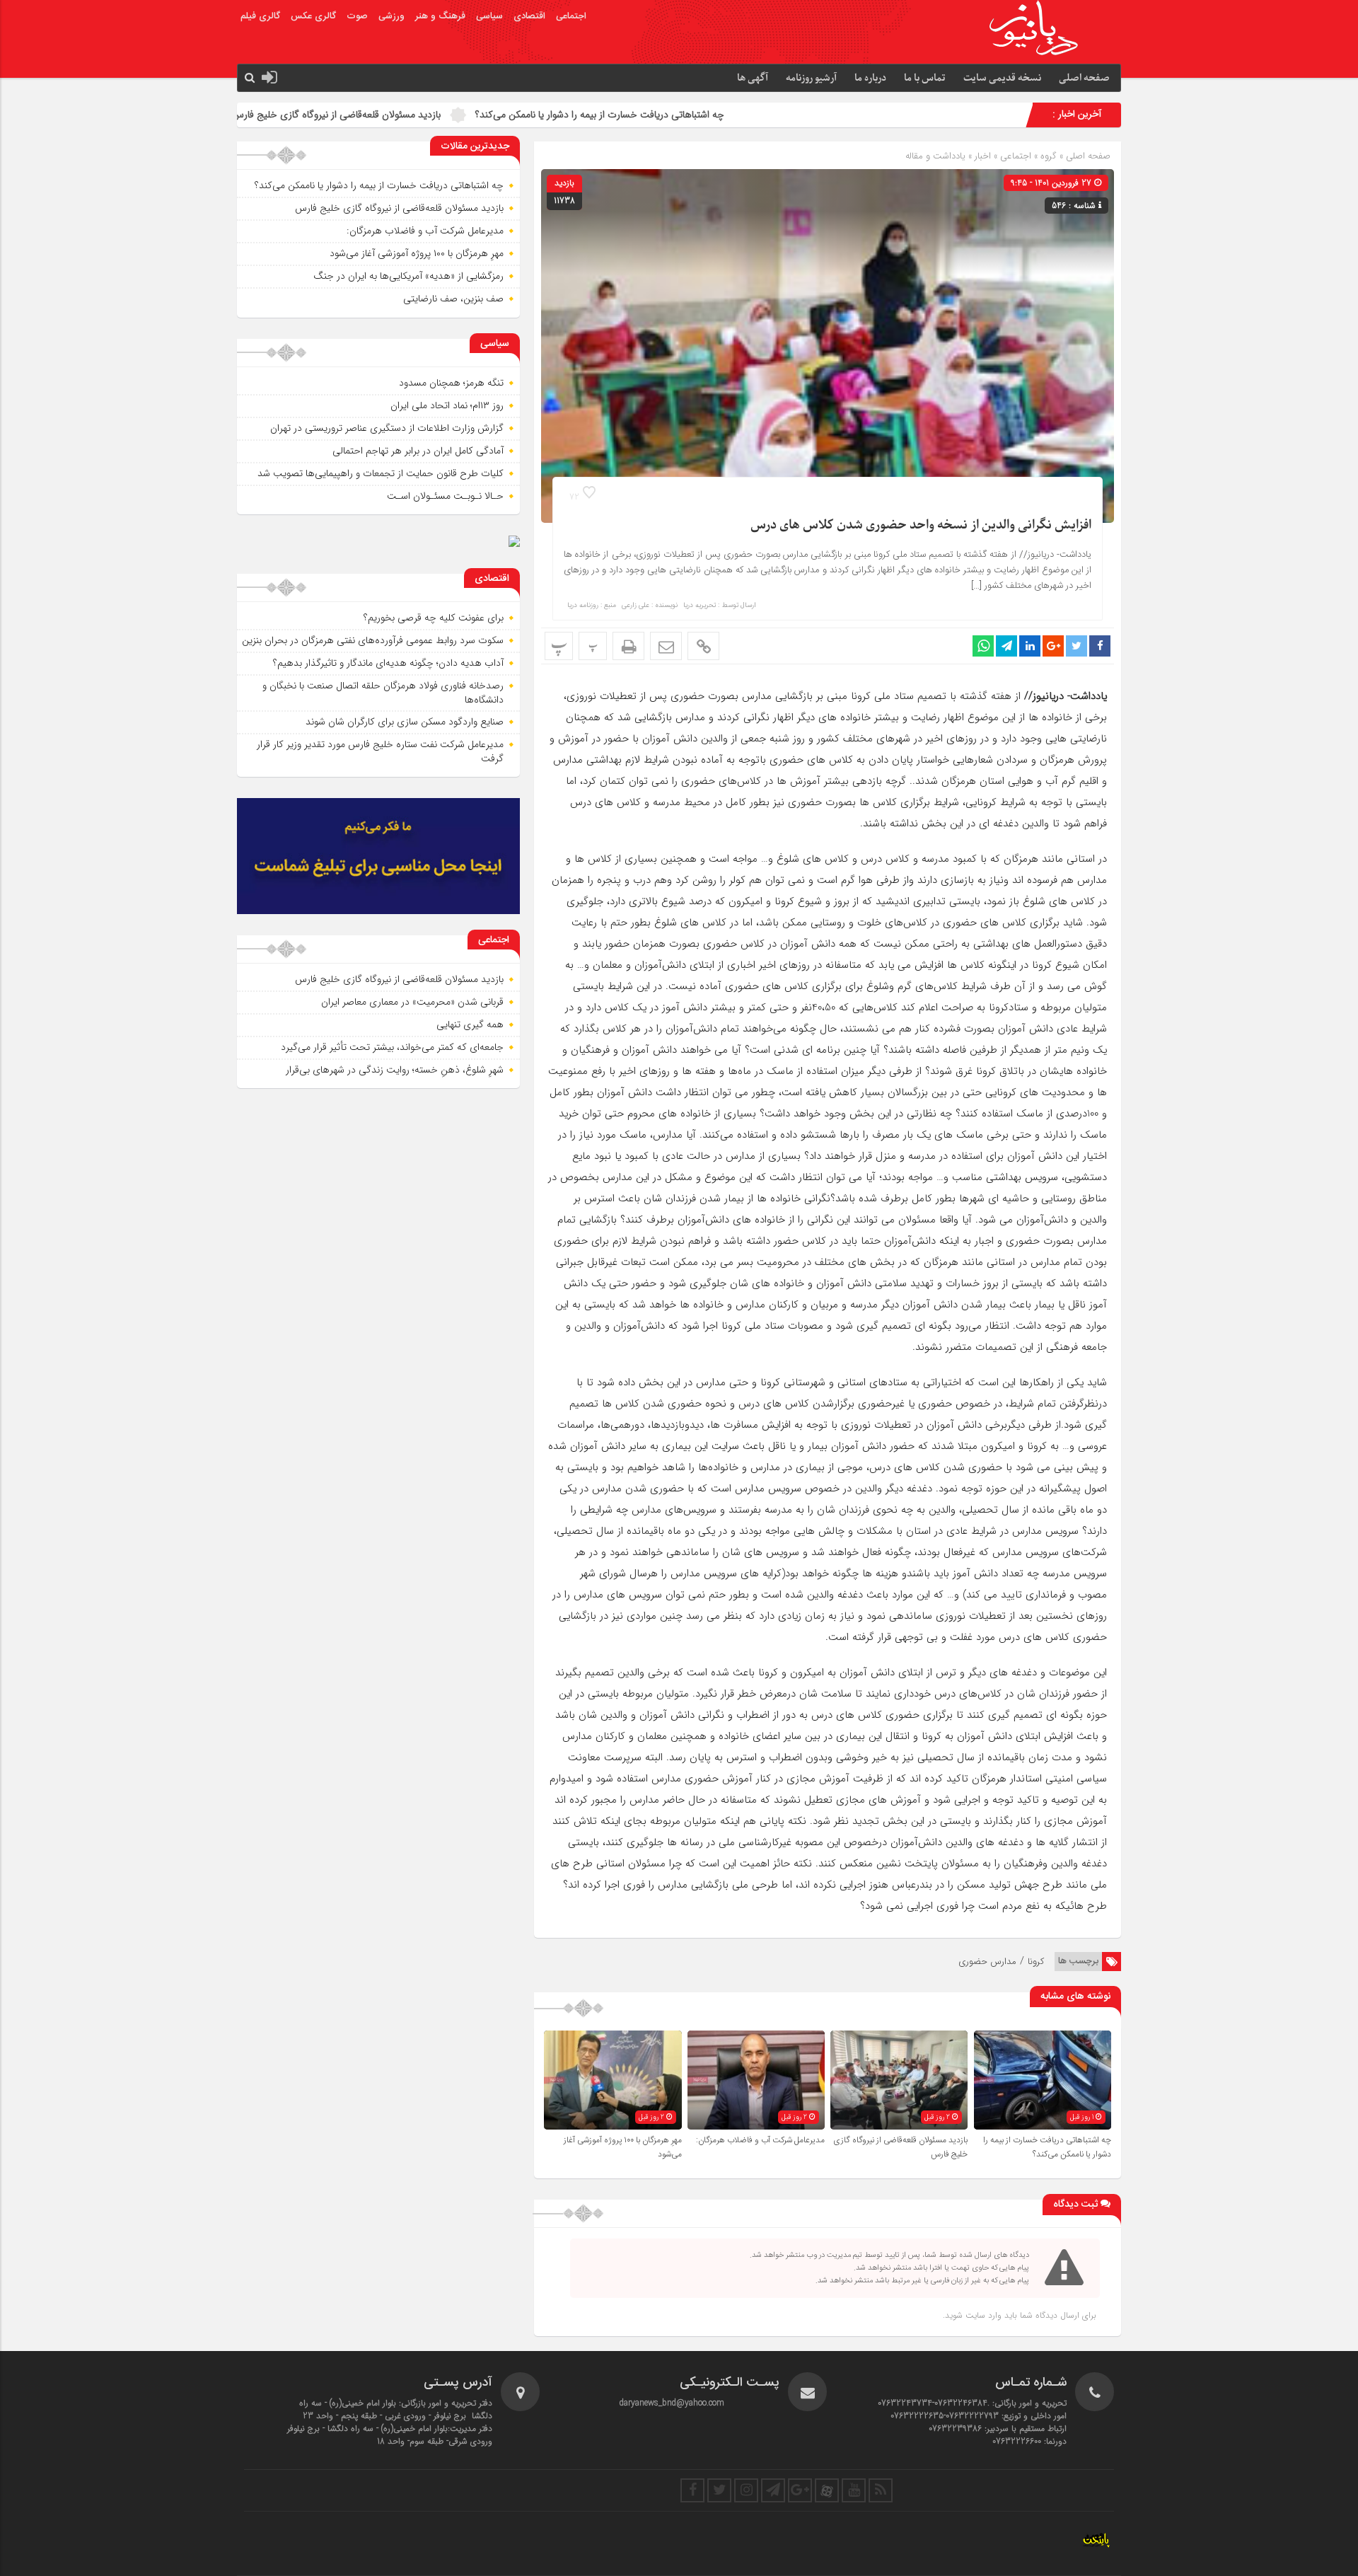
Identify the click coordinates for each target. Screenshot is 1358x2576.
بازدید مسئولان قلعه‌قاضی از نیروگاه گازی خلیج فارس (474, 115)
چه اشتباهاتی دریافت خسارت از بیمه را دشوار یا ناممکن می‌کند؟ (738, 115)
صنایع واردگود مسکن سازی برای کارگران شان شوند (405, 722)
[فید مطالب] (881, 2490)
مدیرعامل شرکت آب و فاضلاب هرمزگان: (257, 115)
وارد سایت (982, 2315)
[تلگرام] (773, 2490)
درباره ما (870, 78)
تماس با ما (925, 78)
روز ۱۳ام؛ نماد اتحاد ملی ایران (447, 405)
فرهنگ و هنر (440, 16)
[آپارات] (827, 2490)
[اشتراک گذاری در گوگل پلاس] (1053, 646)
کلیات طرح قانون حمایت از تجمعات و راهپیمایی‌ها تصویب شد (381, 473)
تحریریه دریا (700, 606)
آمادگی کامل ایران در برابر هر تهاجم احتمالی (418, 451)
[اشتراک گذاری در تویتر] (1076, 646)
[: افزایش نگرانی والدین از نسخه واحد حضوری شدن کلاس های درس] (666, 646)
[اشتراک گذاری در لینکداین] (1030, 646)
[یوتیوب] (854, 2490)
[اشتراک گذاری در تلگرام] (1006, 646)
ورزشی (391, 16)
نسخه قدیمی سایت (1002, 78)
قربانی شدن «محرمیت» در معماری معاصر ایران (412, 1002)
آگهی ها (753, 78)
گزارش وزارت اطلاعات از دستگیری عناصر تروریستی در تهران (387, 428)
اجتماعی (571, 16)
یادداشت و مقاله (935, 156)
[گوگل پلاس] (800, 2490)
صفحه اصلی (1084, 78)
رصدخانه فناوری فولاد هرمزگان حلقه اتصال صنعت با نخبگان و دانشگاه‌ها (383, 693)
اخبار (983, 156)
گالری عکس (313, 16)
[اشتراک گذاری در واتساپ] (983, 646)
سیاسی (489, 16)
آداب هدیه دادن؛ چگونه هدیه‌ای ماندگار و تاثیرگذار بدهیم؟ (388, 663)
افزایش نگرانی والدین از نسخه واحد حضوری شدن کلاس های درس (921, 525)
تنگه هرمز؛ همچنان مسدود (451, 383)
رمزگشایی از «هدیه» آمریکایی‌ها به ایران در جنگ (408, 276)
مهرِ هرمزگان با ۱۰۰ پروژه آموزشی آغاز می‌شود (417, 253)
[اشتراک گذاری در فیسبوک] (1100, 646)
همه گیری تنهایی (470, 1024)
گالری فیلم (260, 16)
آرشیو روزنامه (811, 78)
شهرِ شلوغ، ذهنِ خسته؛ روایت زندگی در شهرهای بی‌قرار (395, 1070)
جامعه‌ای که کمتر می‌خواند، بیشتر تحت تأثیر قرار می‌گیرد (392, 1047)
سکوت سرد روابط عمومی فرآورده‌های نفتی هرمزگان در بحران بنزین (373, 640)
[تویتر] (719, 2490)
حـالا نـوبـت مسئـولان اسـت (445, 496)
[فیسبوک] (692, 2490)
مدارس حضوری (987, 1962)
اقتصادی (529, 16)
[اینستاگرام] (746, 2490)
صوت (357, 16)
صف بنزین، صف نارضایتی (453, 299)
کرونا (1036, 1962)
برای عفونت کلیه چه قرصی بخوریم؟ (434, 618)
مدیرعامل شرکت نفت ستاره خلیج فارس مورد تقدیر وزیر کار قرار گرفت (380, 751)
